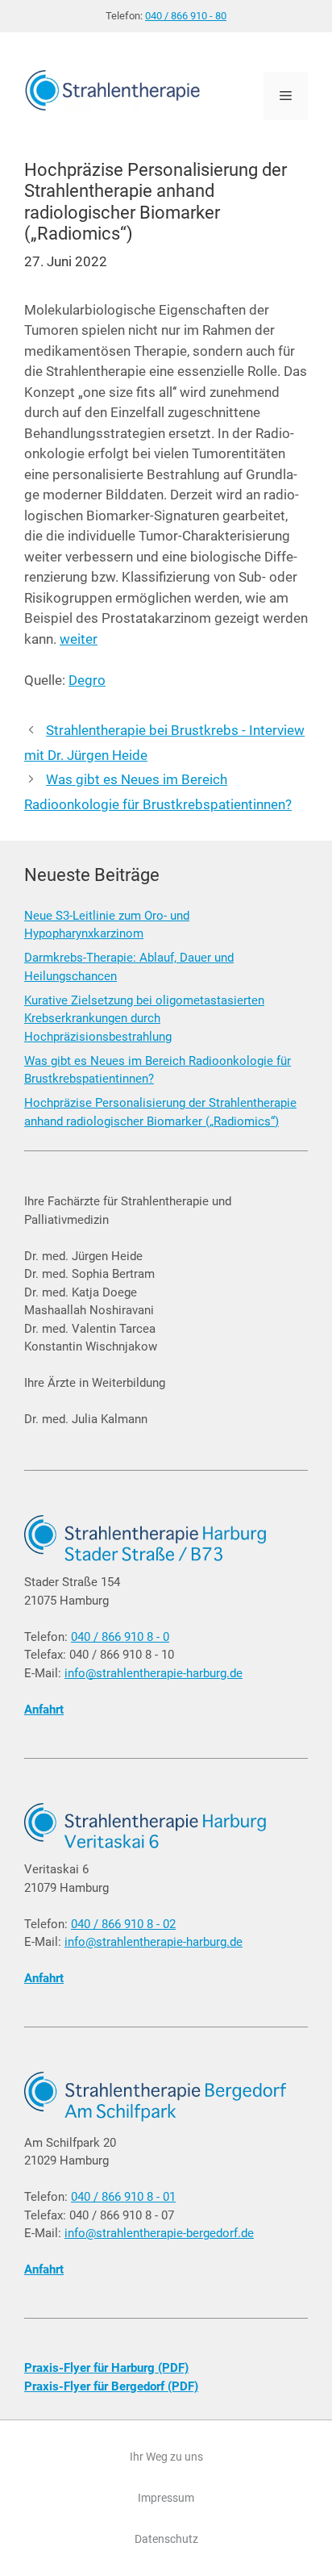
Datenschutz (166, 2539)
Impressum (166, 2498)
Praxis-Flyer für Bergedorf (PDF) (111, 2386)
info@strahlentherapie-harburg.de (154, 1673)
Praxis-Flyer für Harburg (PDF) (106, 2368)
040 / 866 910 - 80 (186, 16)
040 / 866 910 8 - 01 (123, 2197)
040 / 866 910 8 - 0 (120, 1637)
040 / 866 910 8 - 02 (123, 1924)
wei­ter (79, 639)
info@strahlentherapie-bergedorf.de (159, 2233)
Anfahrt (44, 1710)
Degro (87, 680)
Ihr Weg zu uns (166, 2457)
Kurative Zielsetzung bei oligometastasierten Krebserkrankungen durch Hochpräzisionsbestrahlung (144, 1019)
